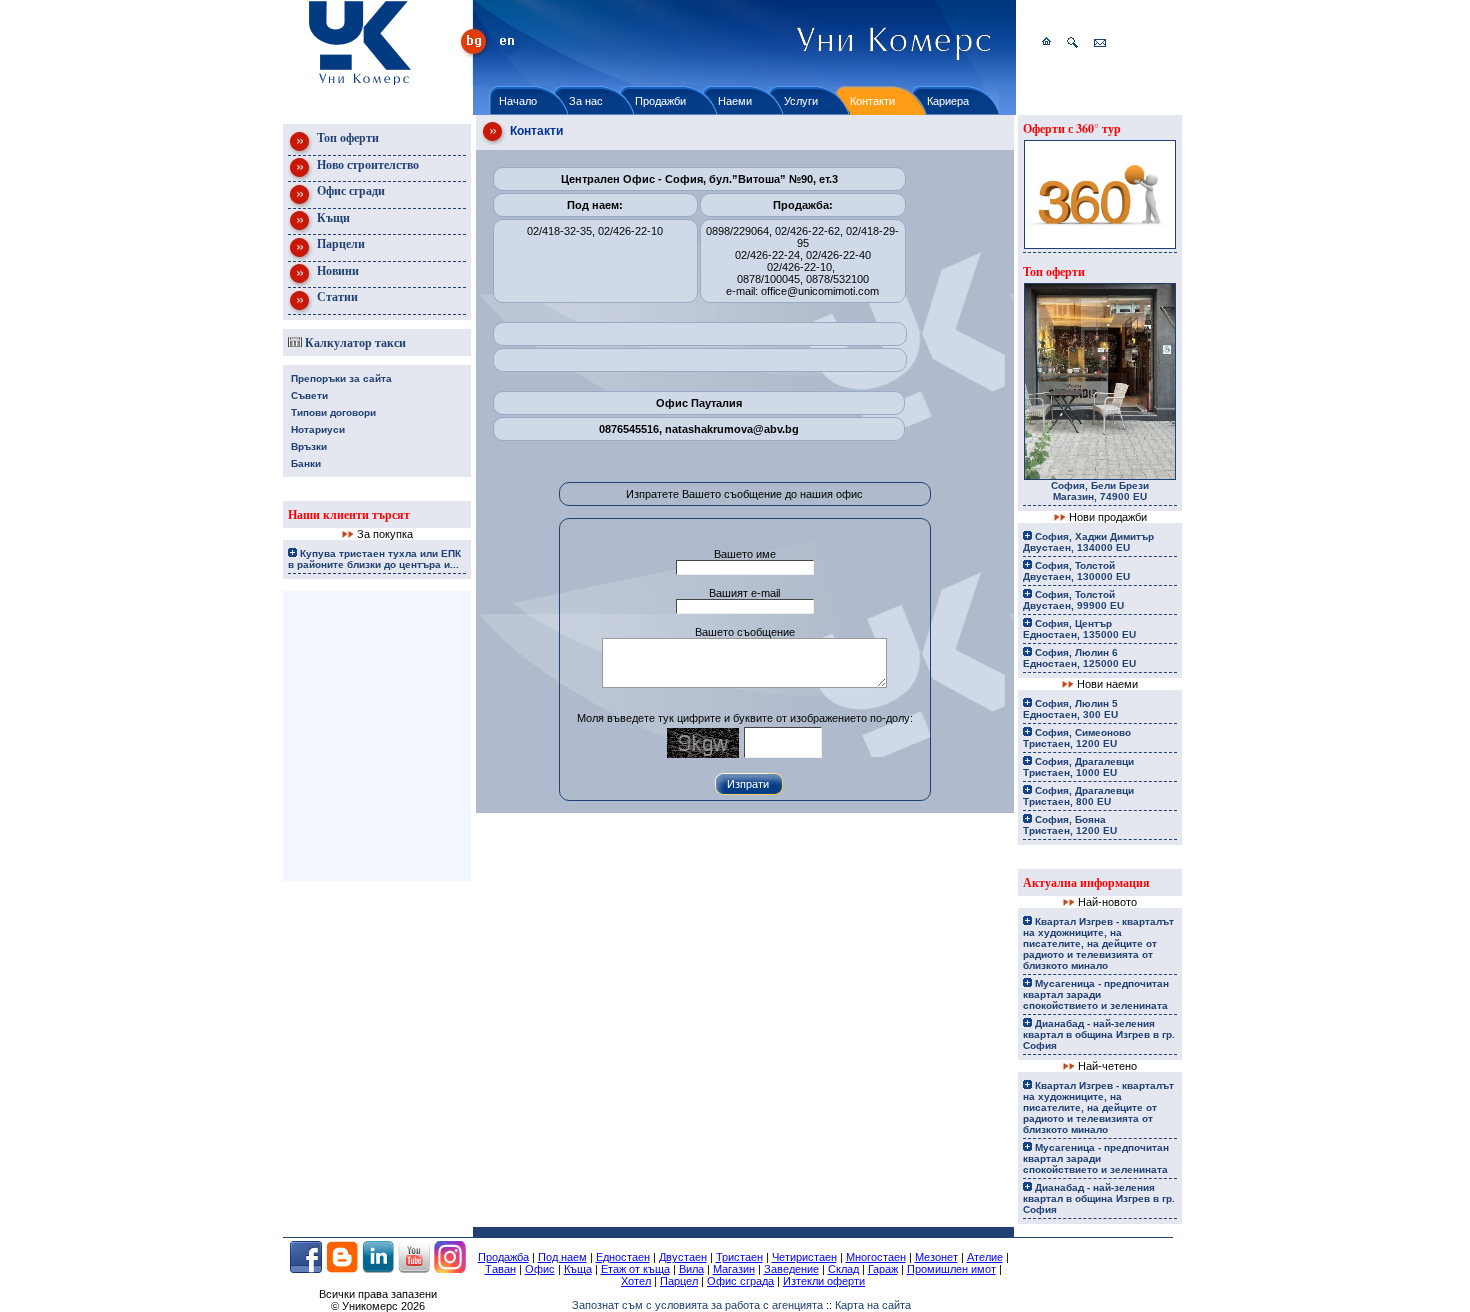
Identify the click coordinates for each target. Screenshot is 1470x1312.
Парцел (679, 1281)
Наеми (735, 101)
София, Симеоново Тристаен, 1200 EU (1077, 738)
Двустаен (683, 1257)
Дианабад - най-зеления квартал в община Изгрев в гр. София (1099, 1034)
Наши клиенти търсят (349, 514)
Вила (691, 1269)
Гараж (883, 1269)
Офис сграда (740, 1281)
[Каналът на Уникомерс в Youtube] (414, 1269)
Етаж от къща (635, 1269)
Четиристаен (804, 1257)
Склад (843, 1269)
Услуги (801, 101)
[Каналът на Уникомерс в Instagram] (450, 1269)
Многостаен (876, 1257)
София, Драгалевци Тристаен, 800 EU (1078, 796)
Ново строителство (366, 164)
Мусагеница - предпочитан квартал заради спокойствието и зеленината (1096, 994)
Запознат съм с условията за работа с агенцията (697, 1305)
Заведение (791, 1269)
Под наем (562, 1257)
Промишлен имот (951, 1269)
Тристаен (739, 1257)
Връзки (309, 446)
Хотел (636, 1281)
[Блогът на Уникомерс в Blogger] (342, 1269)
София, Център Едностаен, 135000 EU (1079, 629)
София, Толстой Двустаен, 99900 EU (1073, 600)
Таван (500, 1269)
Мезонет (936, 1257)
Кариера (948, 101)
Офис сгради (349, 190)
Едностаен (623, 1257)
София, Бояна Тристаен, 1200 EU (1070, 825)
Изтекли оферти (824, 1281)
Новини (336, 270)
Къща (578, 1269)
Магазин (734, 1269)
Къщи (332, 217)
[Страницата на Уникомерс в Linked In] (378, 1269)
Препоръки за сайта (341, 378)
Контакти (872, 101)
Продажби (660, 101)
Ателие (985, 1257)
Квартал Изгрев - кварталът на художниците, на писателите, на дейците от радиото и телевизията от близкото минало (1098, 943)
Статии (336, 296)
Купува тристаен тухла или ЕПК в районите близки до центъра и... (374, 559)
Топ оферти (346, 137)
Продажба (503, 1257)
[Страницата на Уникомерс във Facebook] (306, 1269)
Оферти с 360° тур (1072, 128)
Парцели (339, 243)
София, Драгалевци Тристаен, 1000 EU (1078, 767)
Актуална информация (1086, 882)
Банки (306, 463)
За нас (586, 101)
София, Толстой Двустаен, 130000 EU (1076, 571)
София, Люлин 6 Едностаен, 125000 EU (1079, 658)
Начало (518, 101)
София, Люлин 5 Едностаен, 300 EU (1070, 709)
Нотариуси (318, 429)
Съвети (309, 395)
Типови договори (333, 412)
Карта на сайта (873, 1305)
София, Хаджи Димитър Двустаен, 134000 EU (1088, 542)
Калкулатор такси (354, 342)
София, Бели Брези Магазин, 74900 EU (1100, 491)
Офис (540, 1269)
